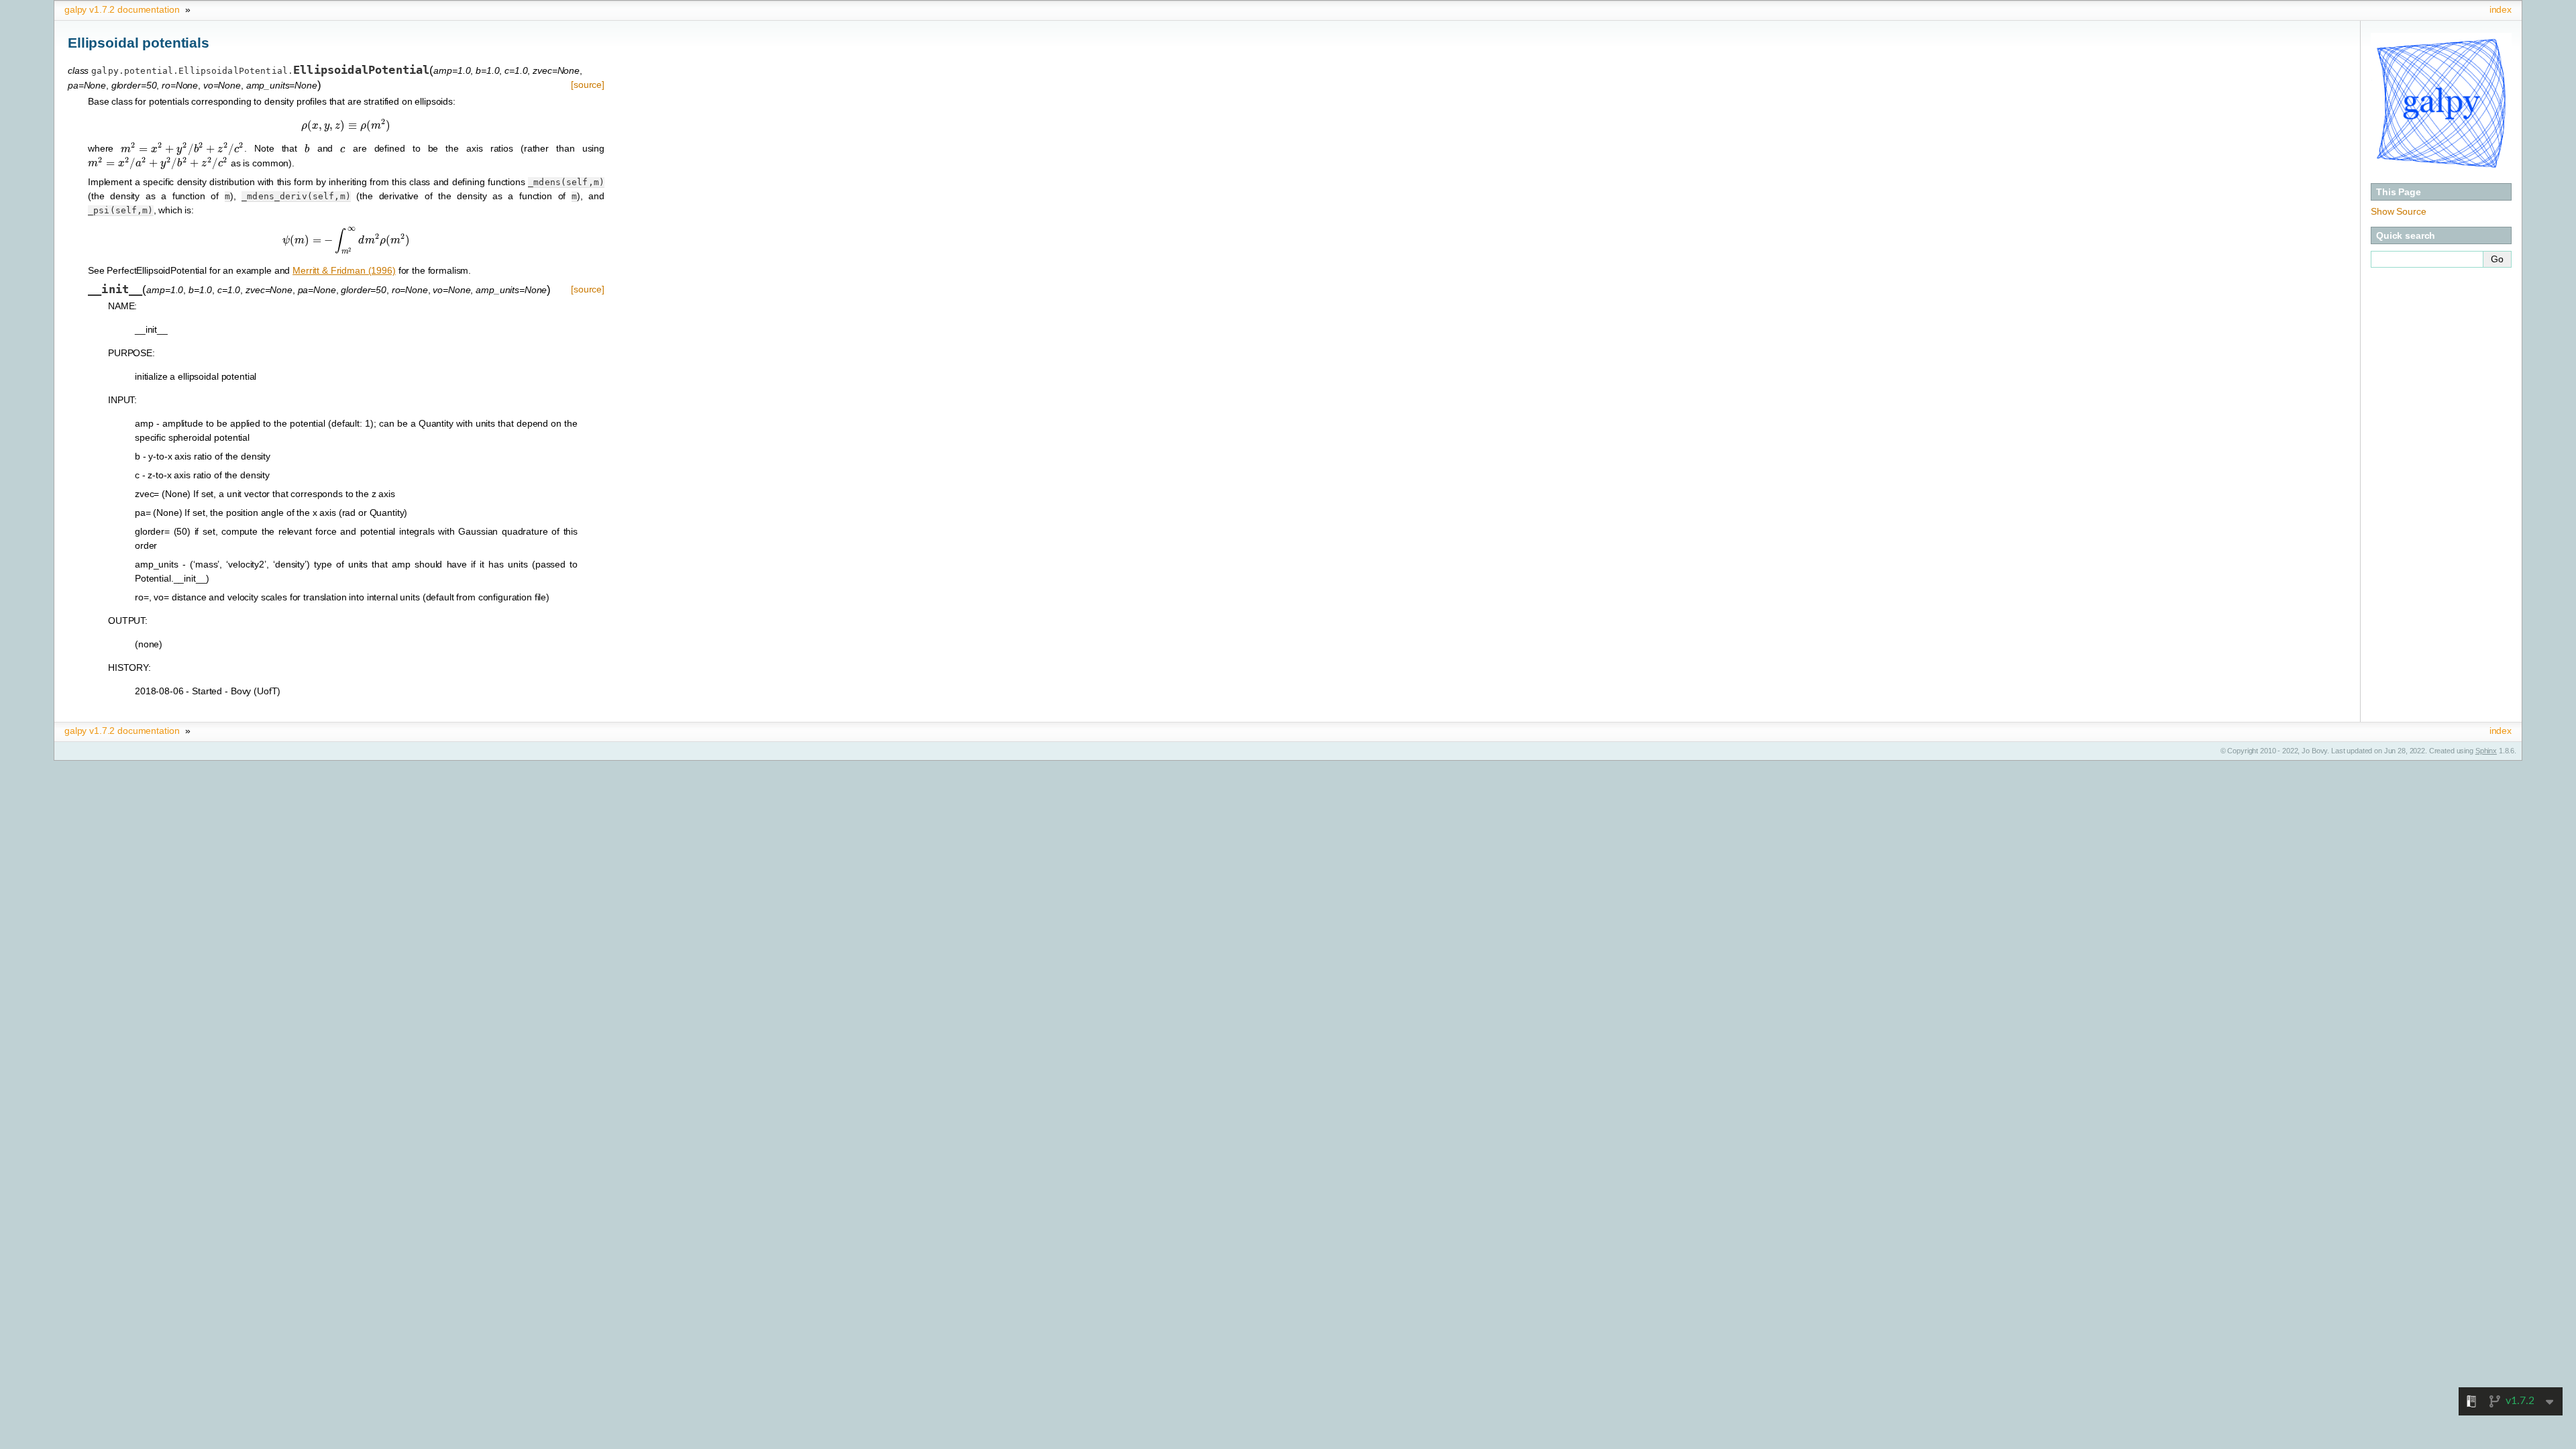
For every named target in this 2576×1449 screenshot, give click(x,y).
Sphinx (2486, 751)
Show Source (2398, 211)
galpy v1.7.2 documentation (122, 9)
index (2501, 9)
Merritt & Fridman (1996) (344, 270)
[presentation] (346, 125)
